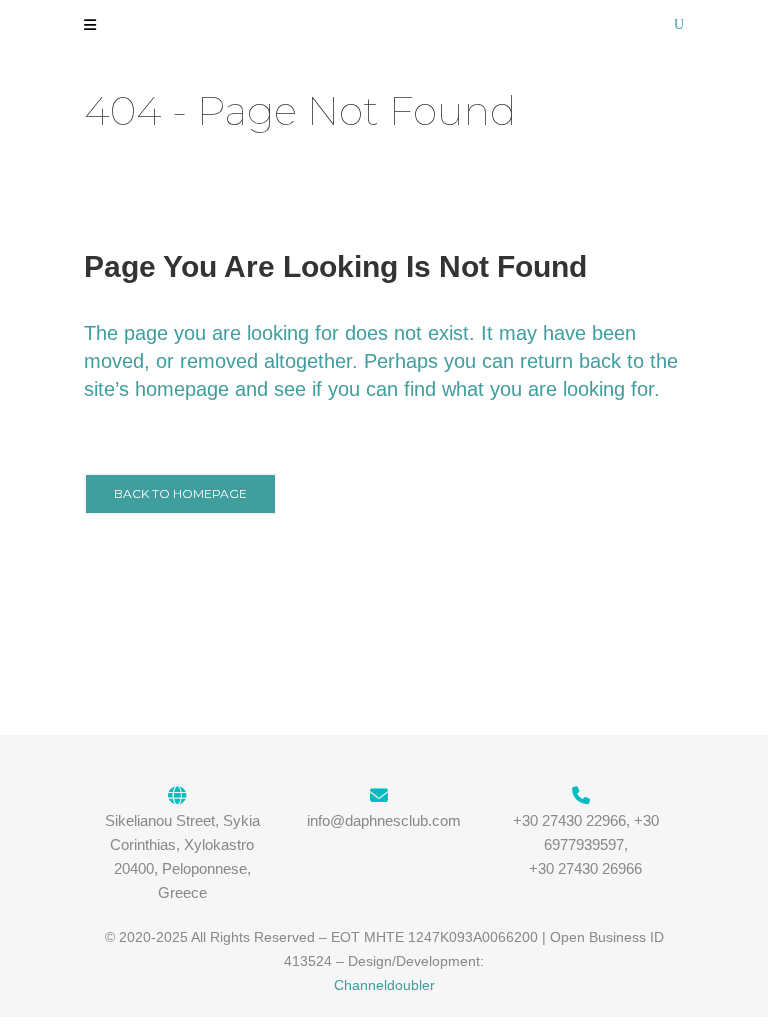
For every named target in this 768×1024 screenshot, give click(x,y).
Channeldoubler (384, 985)
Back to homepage (180, 493)
